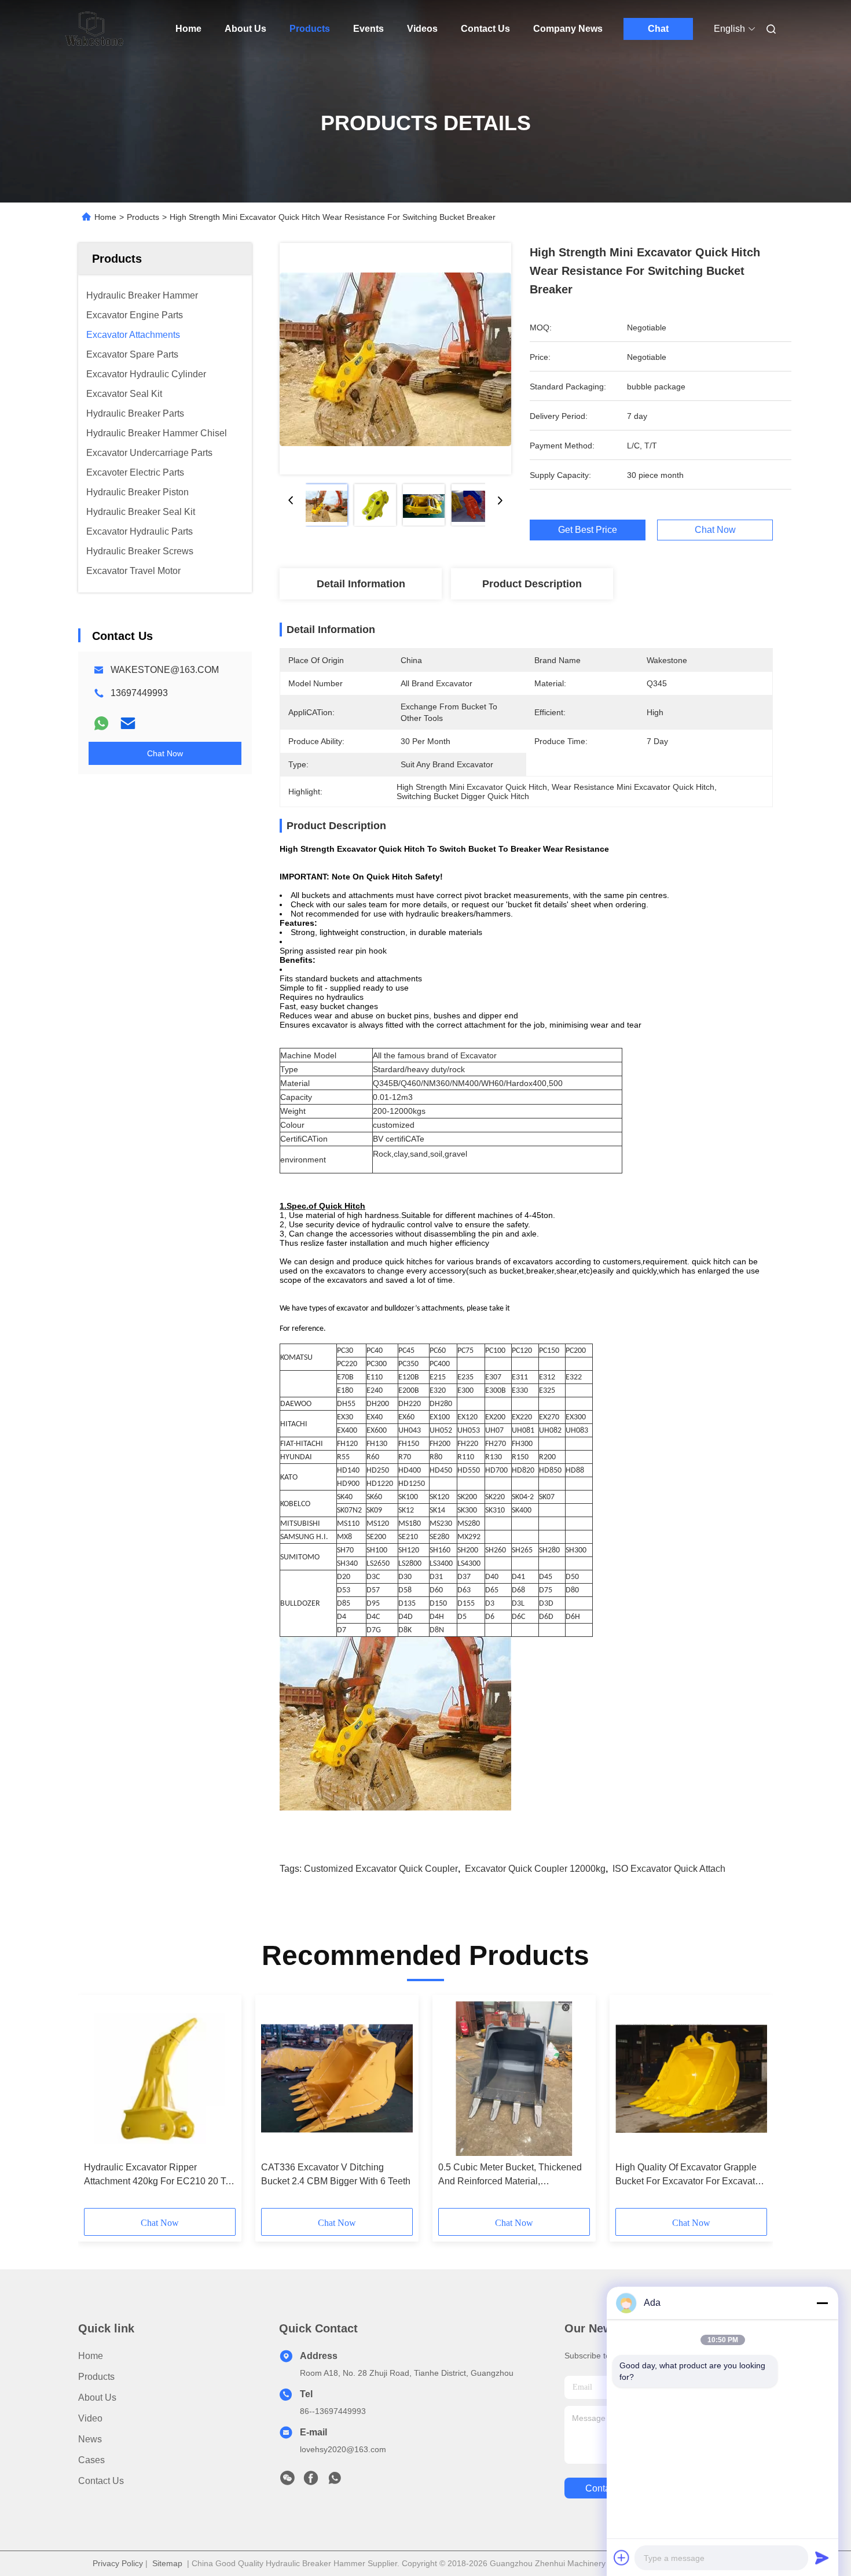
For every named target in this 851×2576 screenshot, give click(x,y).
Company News (568, 29)
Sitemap (167, 2563)
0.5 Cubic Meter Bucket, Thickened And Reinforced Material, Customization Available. (510, 2175)
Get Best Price (588, 530)
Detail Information (361, 584)
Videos (422, 29)
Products (310, 29)
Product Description (532, 584)
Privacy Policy (118, 2563)
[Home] (94, 29)
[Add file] (622, 2557)
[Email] (128, 723)
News (90, 2439)
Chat (658, 29)
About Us (245, 29)
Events (368, 29)
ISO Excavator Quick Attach (669, 1869)
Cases (91, 2460)
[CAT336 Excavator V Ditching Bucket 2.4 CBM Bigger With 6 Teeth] (337, 2078)
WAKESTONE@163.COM (165, 670)
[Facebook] (311, 2481)
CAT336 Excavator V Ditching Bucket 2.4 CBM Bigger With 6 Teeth (336, 2174)
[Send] (822, 2557)
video (90, 2418)
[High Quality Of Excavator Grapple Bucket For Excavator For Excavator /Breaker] (691, 2078)
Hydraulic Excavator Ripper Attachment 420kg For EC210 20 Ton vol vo (160, 2175)
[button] (99, 2106)
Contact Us (485, 29)
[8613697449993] (335, 2481)
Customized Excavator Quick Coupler (381, 1869)
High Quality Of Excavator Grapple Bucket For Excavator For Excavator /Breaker (689, 2175)
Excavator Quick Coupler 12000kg (535, 1869)
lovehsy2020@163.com (343, 2449)
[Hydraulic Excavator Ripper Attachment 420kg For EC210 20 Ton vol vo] (160, 2078)
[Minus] (822, 2303)
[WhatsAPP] (101, 723)
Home (188, 29)
